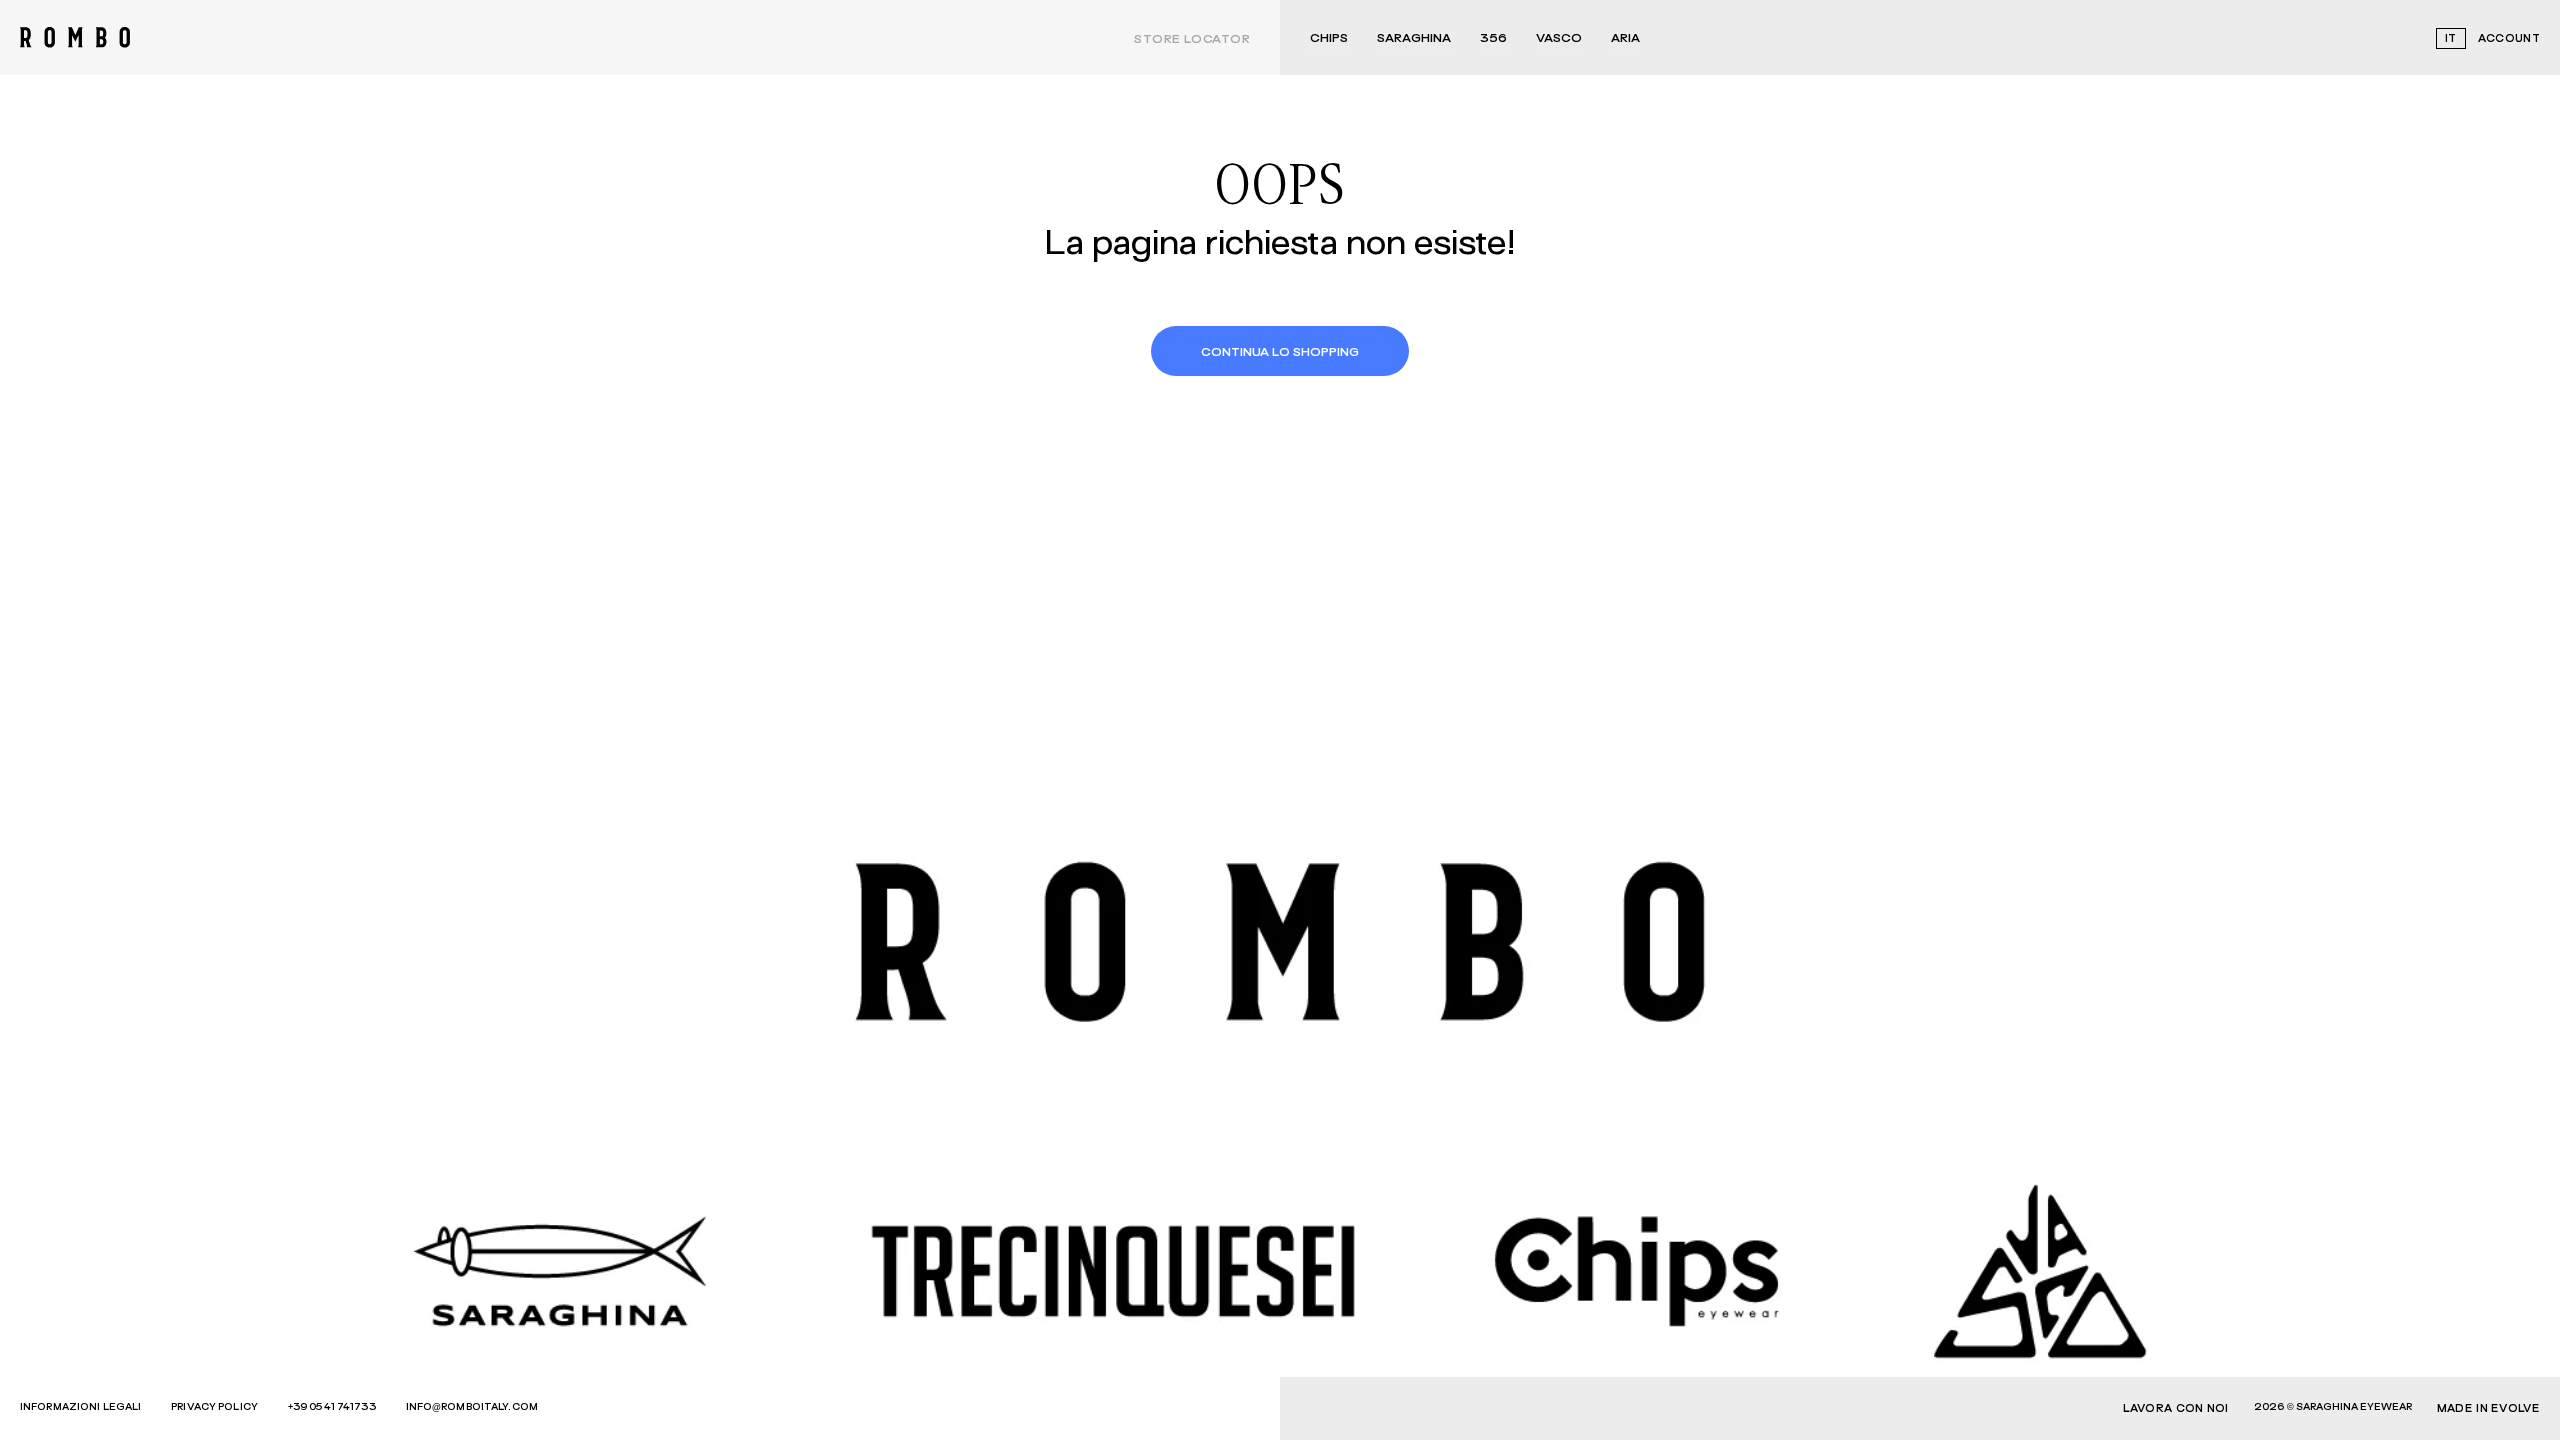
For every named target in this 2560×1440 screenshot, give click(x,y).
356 (1493, 39)
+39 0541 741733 (332, 1407)
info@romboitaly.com (472, 1407)
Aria (1625, 39)
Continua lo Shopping (1280, 353)
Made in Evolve (2488, 1408)
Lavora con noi (2176, 1408)
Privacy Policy (214, 1407)
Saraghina (1414, 39)
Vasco (1559, 39)
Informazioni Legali (80, 1407)
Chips (1329, 39)
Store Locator (1192, 40)
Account (2509, 38)
